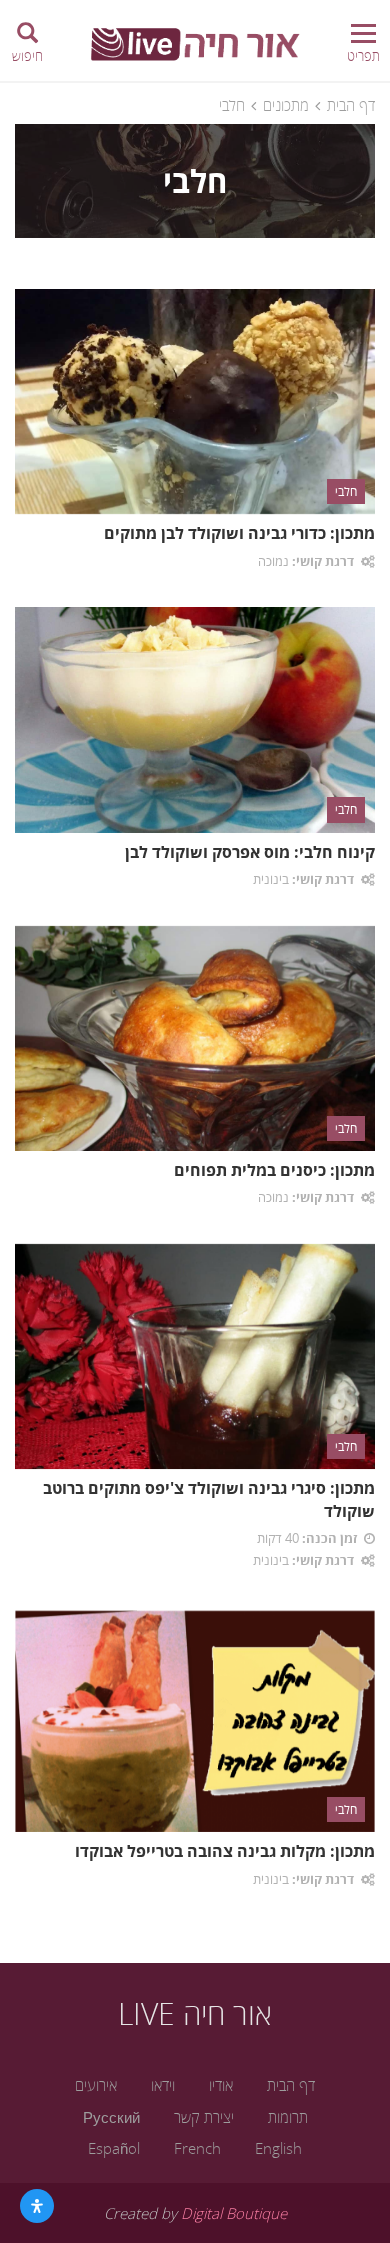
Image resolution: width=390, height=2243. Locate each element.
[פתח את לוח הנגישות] (37, 2206)
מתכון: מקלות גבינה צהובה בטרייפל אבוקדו (225, 1851)
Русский (111, 2117)
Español (114, 2148)
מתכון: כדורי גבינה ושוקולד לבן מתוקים (239, 533)
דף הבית (351, 105)
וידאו (163, 2085)
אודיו (221, 2085)
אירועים (96, 2085)
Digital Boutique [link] (234, 2213)
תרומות (288, 2117)
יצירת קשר (204, 2117)
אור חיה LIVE (195, 2013)
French (197, 2148)
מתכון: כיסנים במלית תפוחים (274, 1170)
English (278, 2148)
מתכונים (286, 105)
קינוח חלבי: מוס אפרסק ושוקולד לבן (250, 852)
